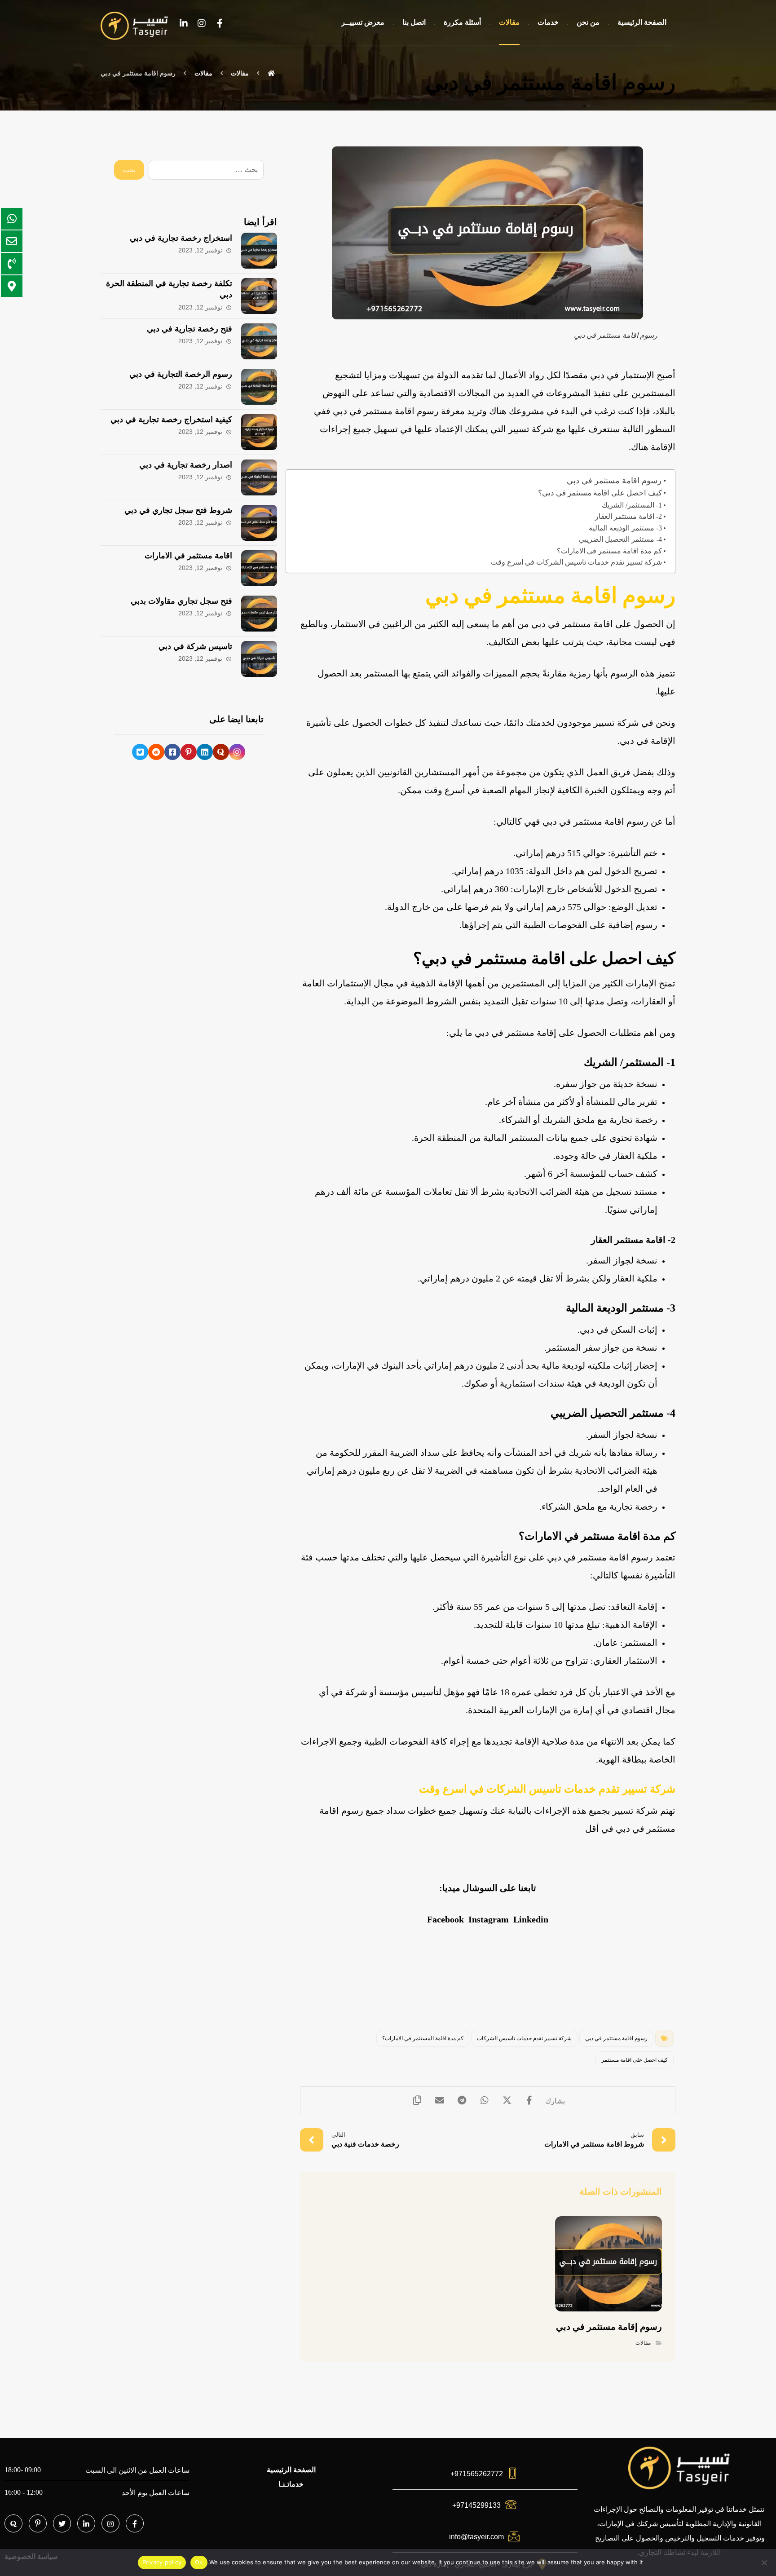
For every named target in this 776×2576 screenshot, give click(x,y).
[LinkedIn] (86, 2523)
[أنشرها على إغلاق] (507, 2100)
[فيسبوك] (172, 752)
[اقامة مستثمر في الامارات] (259, 568)
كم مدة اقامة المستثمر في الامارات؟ (423, 2038)
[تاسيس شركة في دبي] (259, 659)
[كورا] (221, 752)
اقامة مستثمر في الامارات (188, 556)
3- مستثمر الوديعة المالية (625, 528)
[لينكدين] (184, 23)
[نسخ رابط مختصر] (417, 2100)
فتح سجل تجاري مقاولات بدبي (181, 601)
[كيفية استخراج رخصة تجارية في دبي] (259, 432)
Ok (199, 2562)
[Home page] (272, 73)
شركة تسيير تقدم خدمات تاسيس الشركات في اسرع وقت (576, 562)
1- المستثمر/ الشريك (632, 505)
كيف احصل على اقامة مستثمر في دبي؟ (600, 493)
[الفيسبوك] (220, 23)
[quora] (13, 2523)
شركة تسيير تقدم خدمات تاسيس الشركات (524, 2038)
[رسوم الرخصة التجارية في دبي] (259, 387)
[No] (765, 2563)
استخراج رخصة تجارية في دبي (181, 238)
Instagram (489, 1919)
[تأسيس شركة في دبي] (134, 26)
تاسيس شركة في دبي (195, 646)
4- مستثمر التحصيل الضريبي (620, 539)
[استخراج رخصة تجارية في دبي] (259, 251)
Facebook (445, 1919)
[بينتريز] (189, 752)
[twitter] (62, 2523)
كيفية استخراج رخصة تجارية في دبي (171, 420)
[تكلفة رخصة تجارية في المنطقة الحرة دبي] (259, 296)
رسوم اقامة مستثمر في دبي (614, 481)
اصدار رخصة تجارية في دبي (186, 465)
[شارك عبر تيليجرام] (462, 2100)
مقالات (643, 2343)
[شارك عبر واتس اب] (485, 2100)
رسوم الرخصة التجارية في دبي (181, 374)
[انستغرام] (202, 23)
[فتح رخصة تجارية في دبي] (259, 341)
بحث (129, 170)
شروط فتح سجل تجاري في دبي (178, 510)
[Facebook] (135, 2523)
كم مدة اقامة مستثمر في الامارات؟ (609, 551)
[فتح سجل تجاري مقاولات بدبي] (259, 614)
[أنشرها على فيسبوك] (529, 2100)
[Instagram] (110, 2523)
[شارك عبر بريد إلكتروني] (440, 2100)
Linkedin (531, 1919)
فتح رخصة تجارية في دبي (190, 329)
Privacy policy (162, 2562)
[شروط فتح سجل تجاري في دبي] (259, 523)
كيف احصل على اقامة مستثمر (635, 2060)
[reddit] (156, 752)
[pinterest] (38, 2523)
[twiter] (140, 752)
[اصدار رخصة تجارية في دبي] (259, 477)
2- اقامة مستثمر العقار (628, 516)
